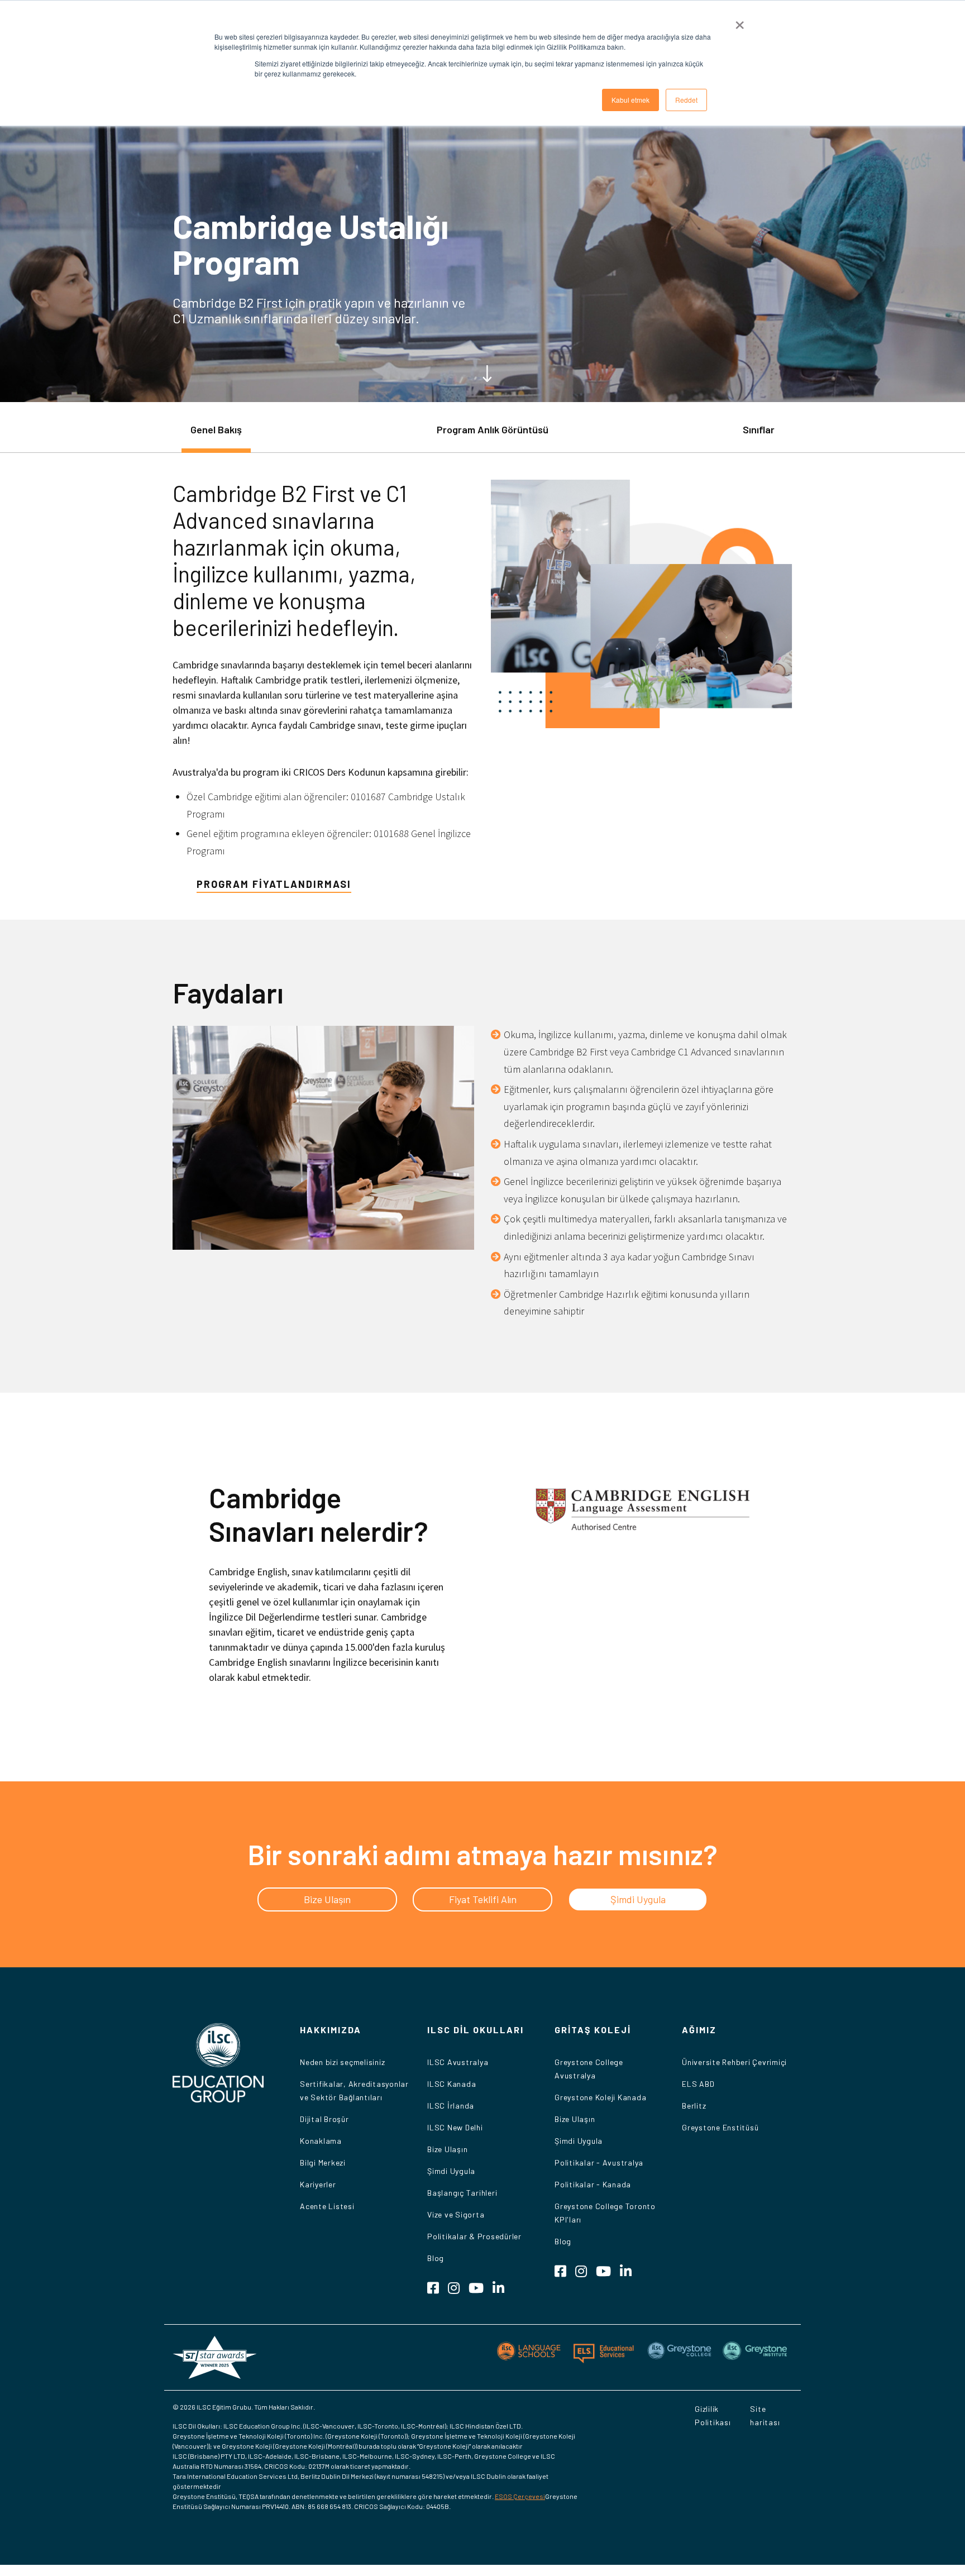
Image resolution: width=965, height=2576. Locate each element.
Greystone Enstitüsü (720, 2127)
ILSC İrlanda (451, 2106)
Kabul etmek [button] (630, 100)
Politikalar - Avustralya (599, 2162)
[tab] (216, 435)
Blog (436, 2258)
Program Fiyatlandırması (274, 884)
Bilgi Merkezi (323, 2162)
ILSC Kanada (452, 2084)
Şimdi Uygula (451, 2171)
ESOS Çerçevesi (520, 2496)
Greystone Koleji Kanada (600, 2097)
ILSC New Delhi (455, 2127)
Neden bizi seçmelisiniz (342, 2062)
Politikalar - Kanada (593, 2184)
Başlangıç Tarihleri (462, 2193)
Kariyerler (318, 2184)
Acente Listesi (327, 2206)
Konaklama (321, 2141)
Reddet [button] (686, 100)
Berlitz (694, 2106)
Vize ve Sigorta (456, 2214)
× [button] (740, 21)
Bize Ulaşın (447, 2149)
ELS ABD (698, 2084)
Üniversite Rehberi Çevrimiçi (734, 2062)
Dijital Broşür (324, 2119)
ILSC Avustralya (458, 2062)
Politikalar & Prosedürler (474, 2236)
